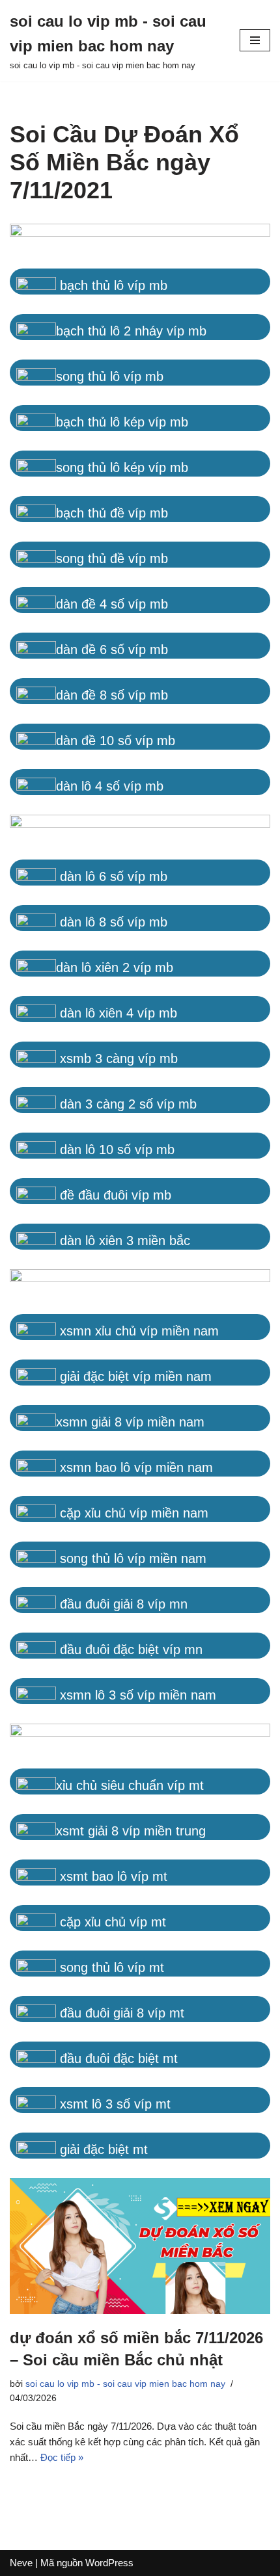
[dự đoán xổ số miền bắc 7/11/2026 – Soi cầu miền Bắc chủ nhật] (140, 2246)
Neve (21, 2563)
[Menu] (255, 40)
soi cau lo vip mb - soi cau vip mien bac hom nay (125, 2384)
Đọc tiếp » (62, 2457)
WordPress (109, 2563)
